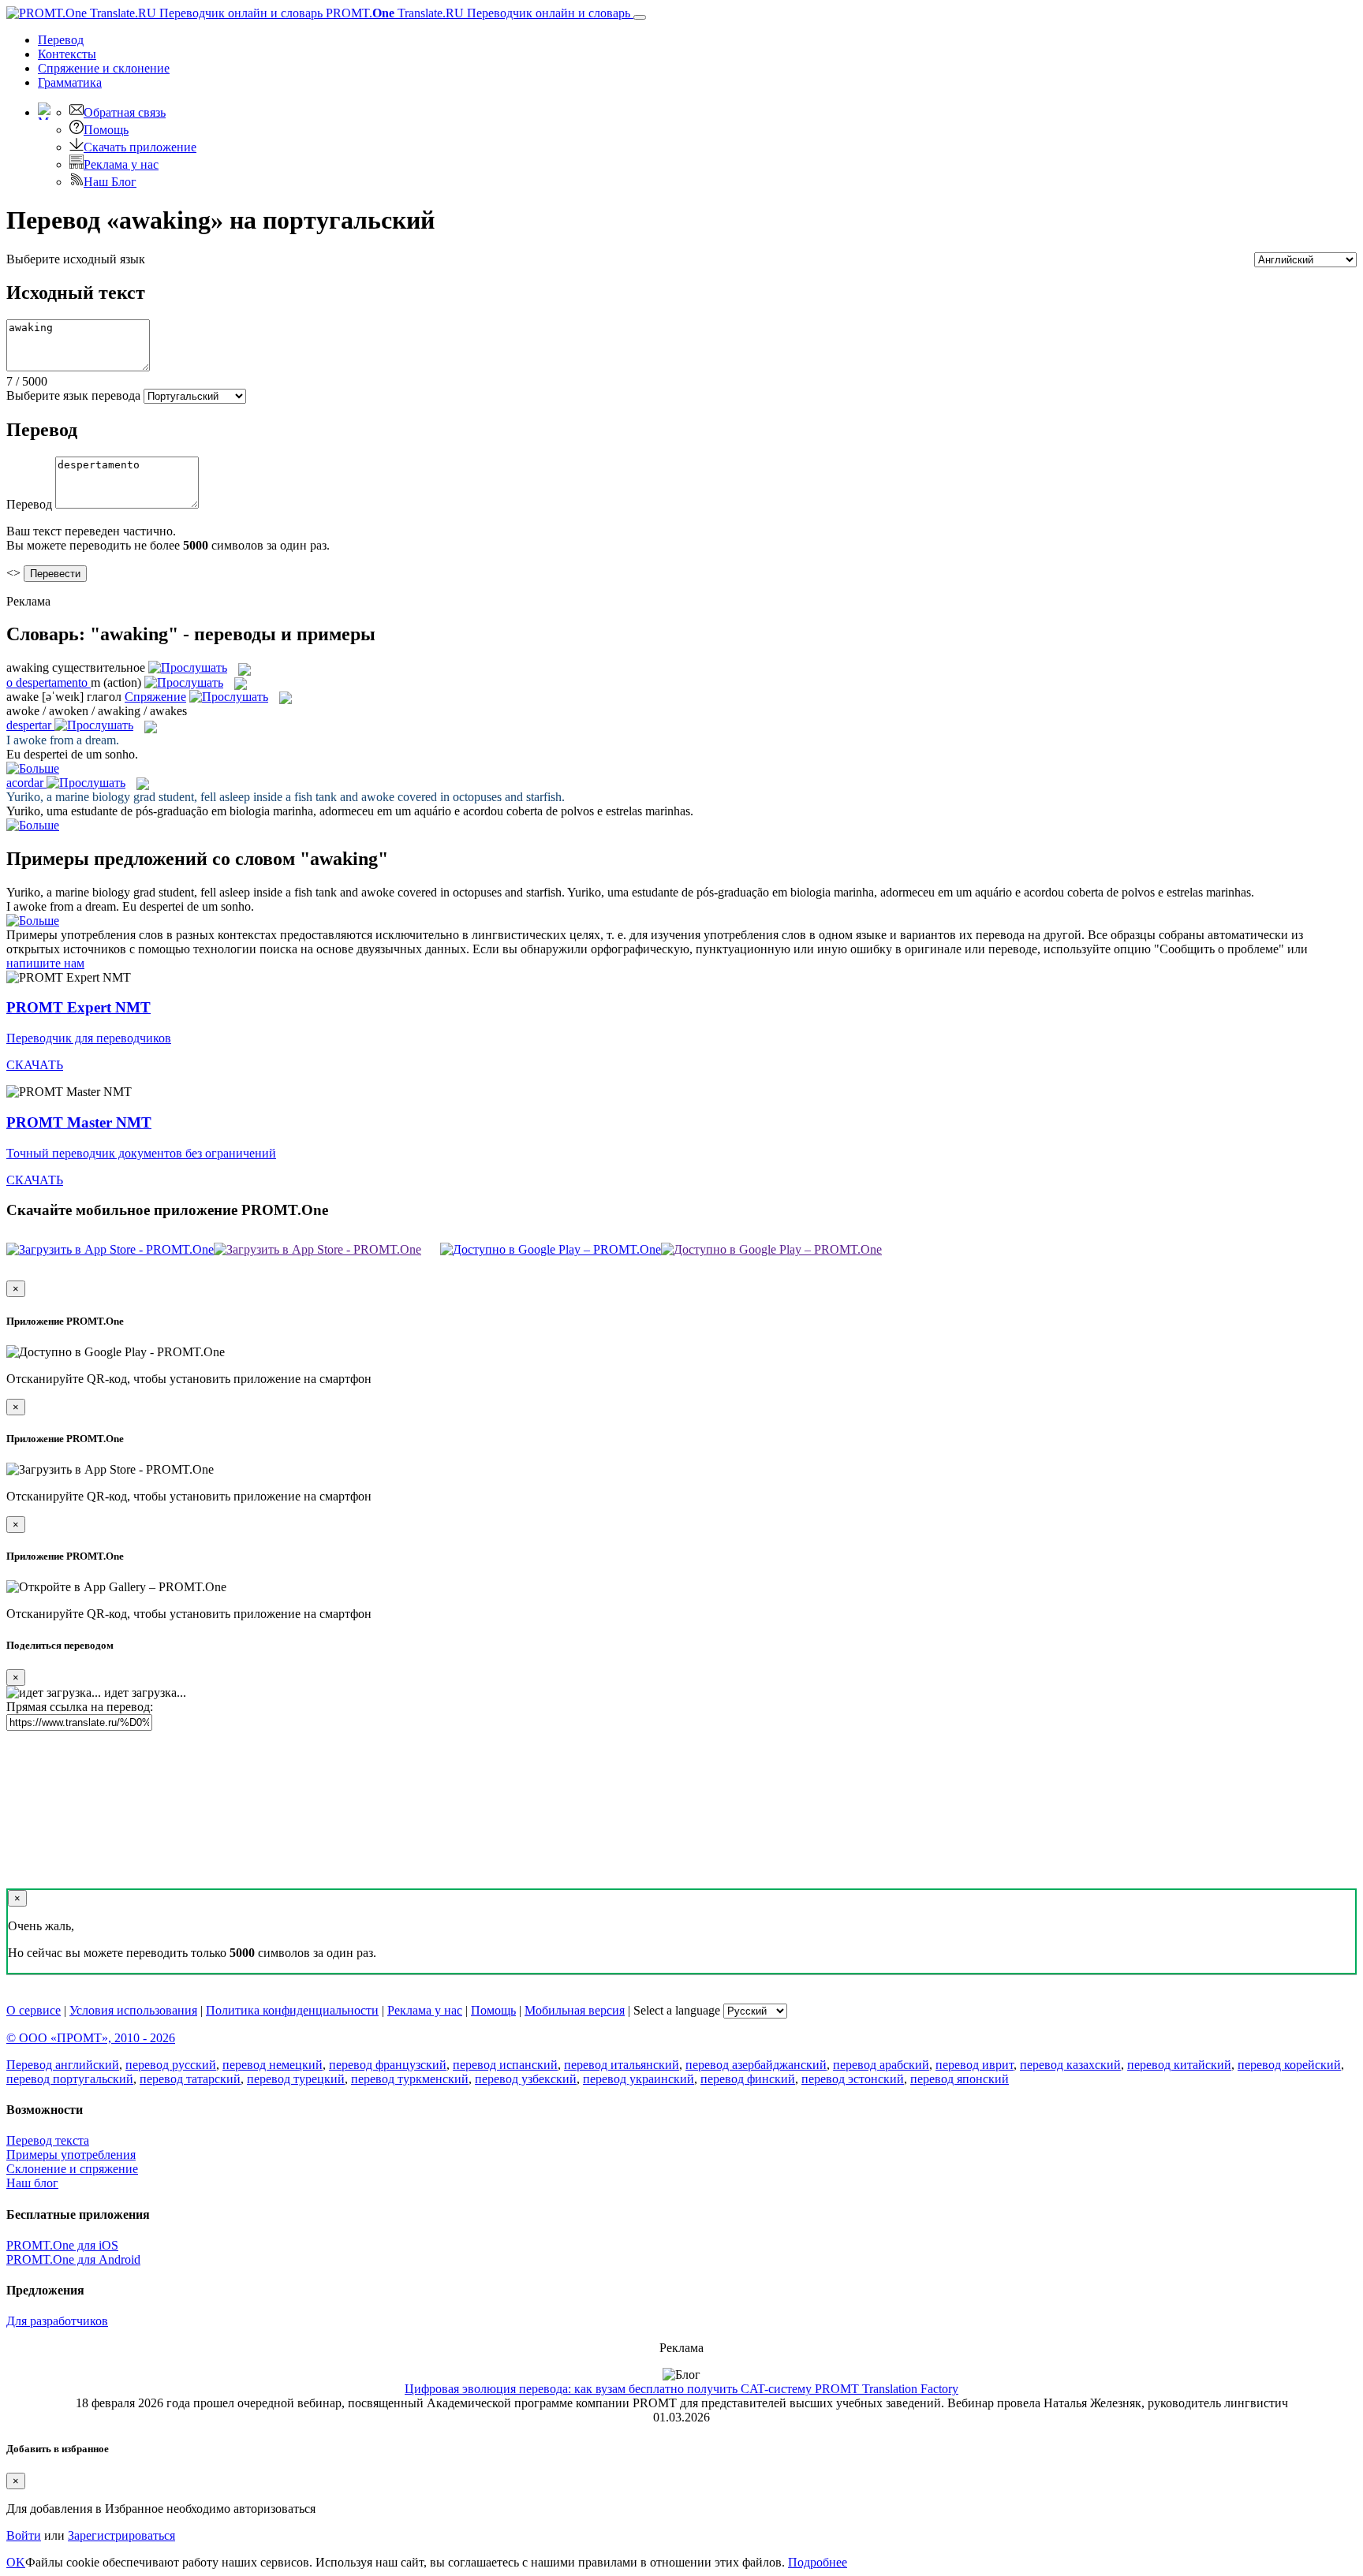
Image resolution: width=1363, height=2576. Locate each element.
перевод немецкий (273, 2065)
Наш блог (32, 2183)
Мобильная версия (575, 2010)
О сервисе (34, 2010)
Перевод (61, 40)
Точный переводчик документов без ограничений (141, 1153)
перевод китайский (1179, 2065)
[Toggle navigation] (640, 17)
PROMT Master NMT (79, 1122)
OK (16, 2562)
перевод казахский (1070, 2065)
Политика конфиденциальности (292, 2010)
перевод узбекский (526, 2079)
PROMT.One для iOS (62, 2245)
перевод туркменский (410, 2079)
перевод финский (748, 2079)
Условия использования (133, 2010)
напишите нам (45, 963)
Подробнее (818, 2562)
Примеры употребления (71, 2155)
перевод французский (388, 2065)
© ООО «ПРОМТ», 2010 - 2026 (91, 2038)
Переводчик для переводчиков (89, 1038)
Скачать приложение (140, 147)
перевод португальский (70, 2079)
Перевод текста (48, 2140)
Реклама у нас (121, 164)
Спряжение (104, 68)
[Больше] (33, 921)
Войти (24, 2535)
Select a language (677, 2010)
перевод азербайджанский (756, 2065)
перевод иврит (975, 2065)
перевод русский (171, 2065)
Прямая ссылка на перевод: (80, 1707)
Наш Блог (110, 182)
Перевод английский (63, 2065)
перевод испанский (505, 2065)
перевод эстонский (853, 2079)
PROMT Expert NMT (78, 1007)
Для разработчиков (57, 2321)
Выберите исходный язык (76, 259)
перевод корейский (1289, 2065)
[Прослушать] (188, 667)
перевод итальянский (622, 2065)
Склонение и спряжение (72, 2169)
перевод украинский (639, 2079)
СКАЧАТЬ (35, 1065)
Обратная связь (125, 112)
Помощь (106, 130)
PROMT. (476, 13)
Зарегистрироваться (121, 2535)
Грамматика (70, 82)
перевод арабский (881, 2065)
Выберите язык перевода (73, 395)
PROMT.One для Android (73, 2259)
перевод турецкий (296, 2079)
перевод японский (960, 2079)
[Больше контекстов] (33, 768)
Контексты (67, 54)
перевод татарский (190, 2079)
